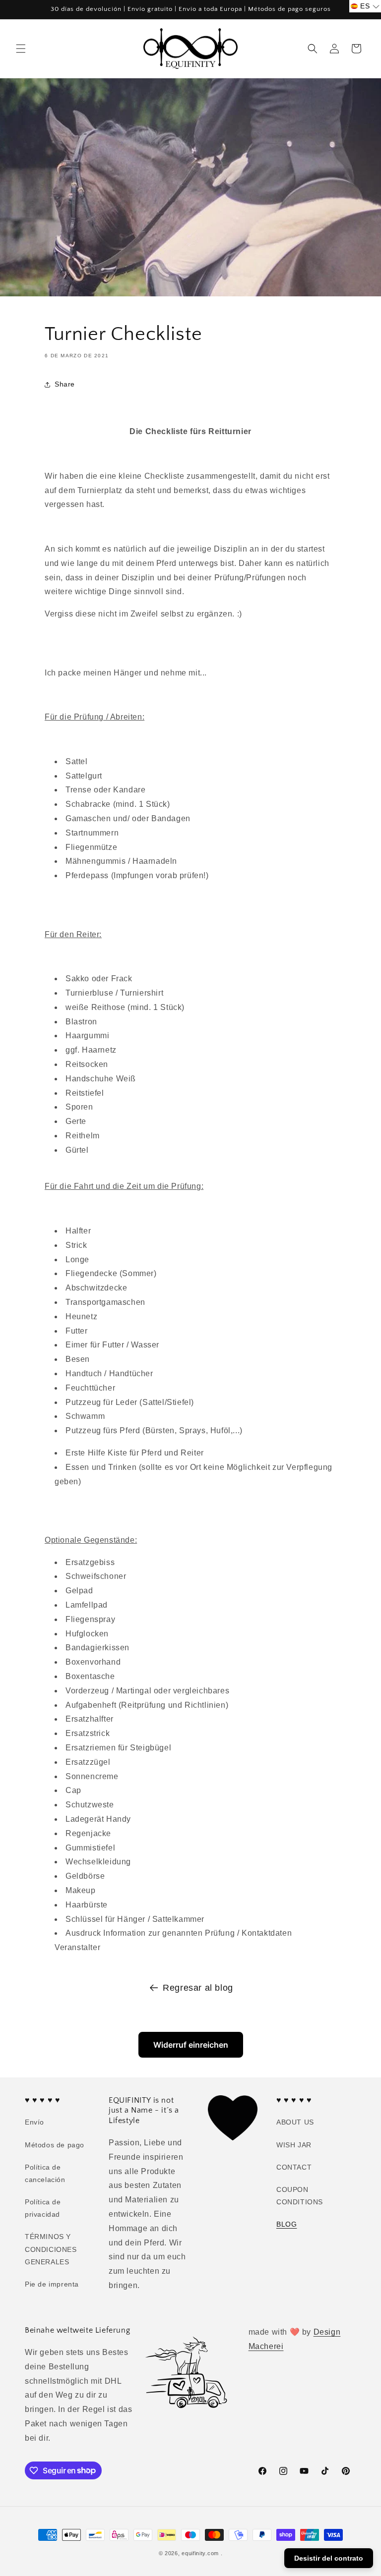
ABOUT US (295, 2122)
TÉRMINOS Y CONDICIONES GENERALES (51, 2249)
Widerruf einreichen (191, 2045)
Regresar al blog (198, 1988)
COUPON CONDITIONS (300, 2196)
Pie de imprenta (52, 2284)
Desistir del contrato (329, 2558)
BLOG (286, 2224)
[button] (21, 49)
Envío (34, 2122)
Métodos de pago (55, 2145)
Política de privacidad (43, 2208)
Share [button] (65, 384)
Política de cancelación (45, 2173)
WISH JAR (294, 2145)
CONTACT (294, 2167)
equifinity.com (200, 2553)
